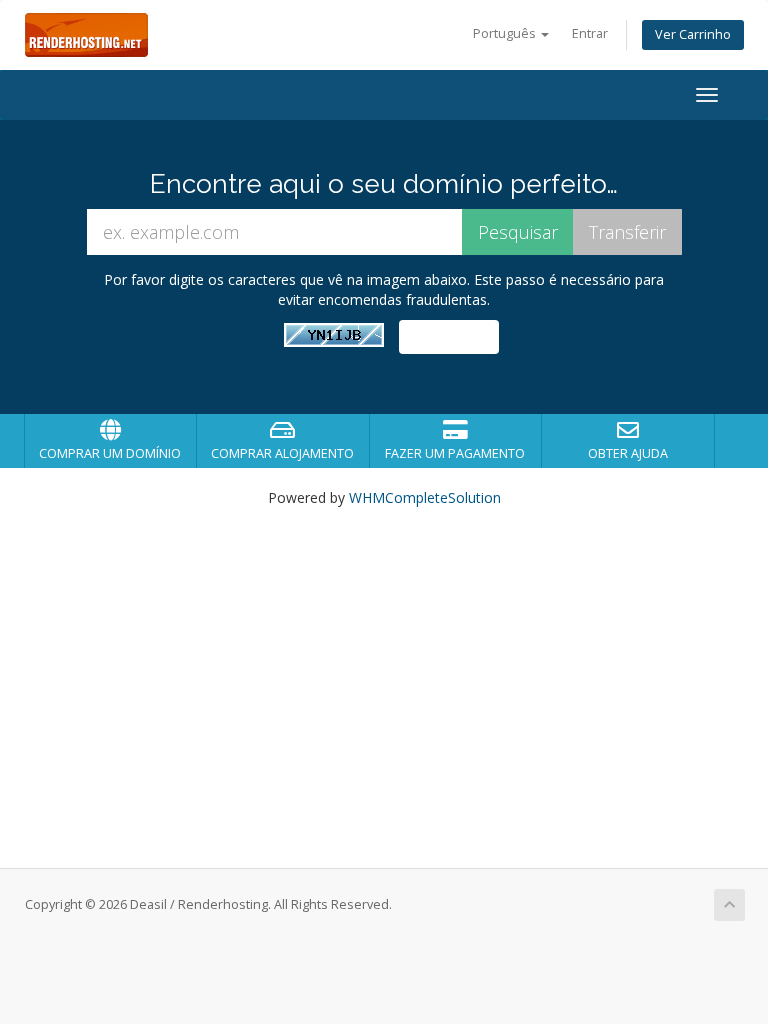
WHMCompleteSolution (425, 497)
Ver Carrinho (693, 34)
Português (506, 33)
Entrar (590, 33)
